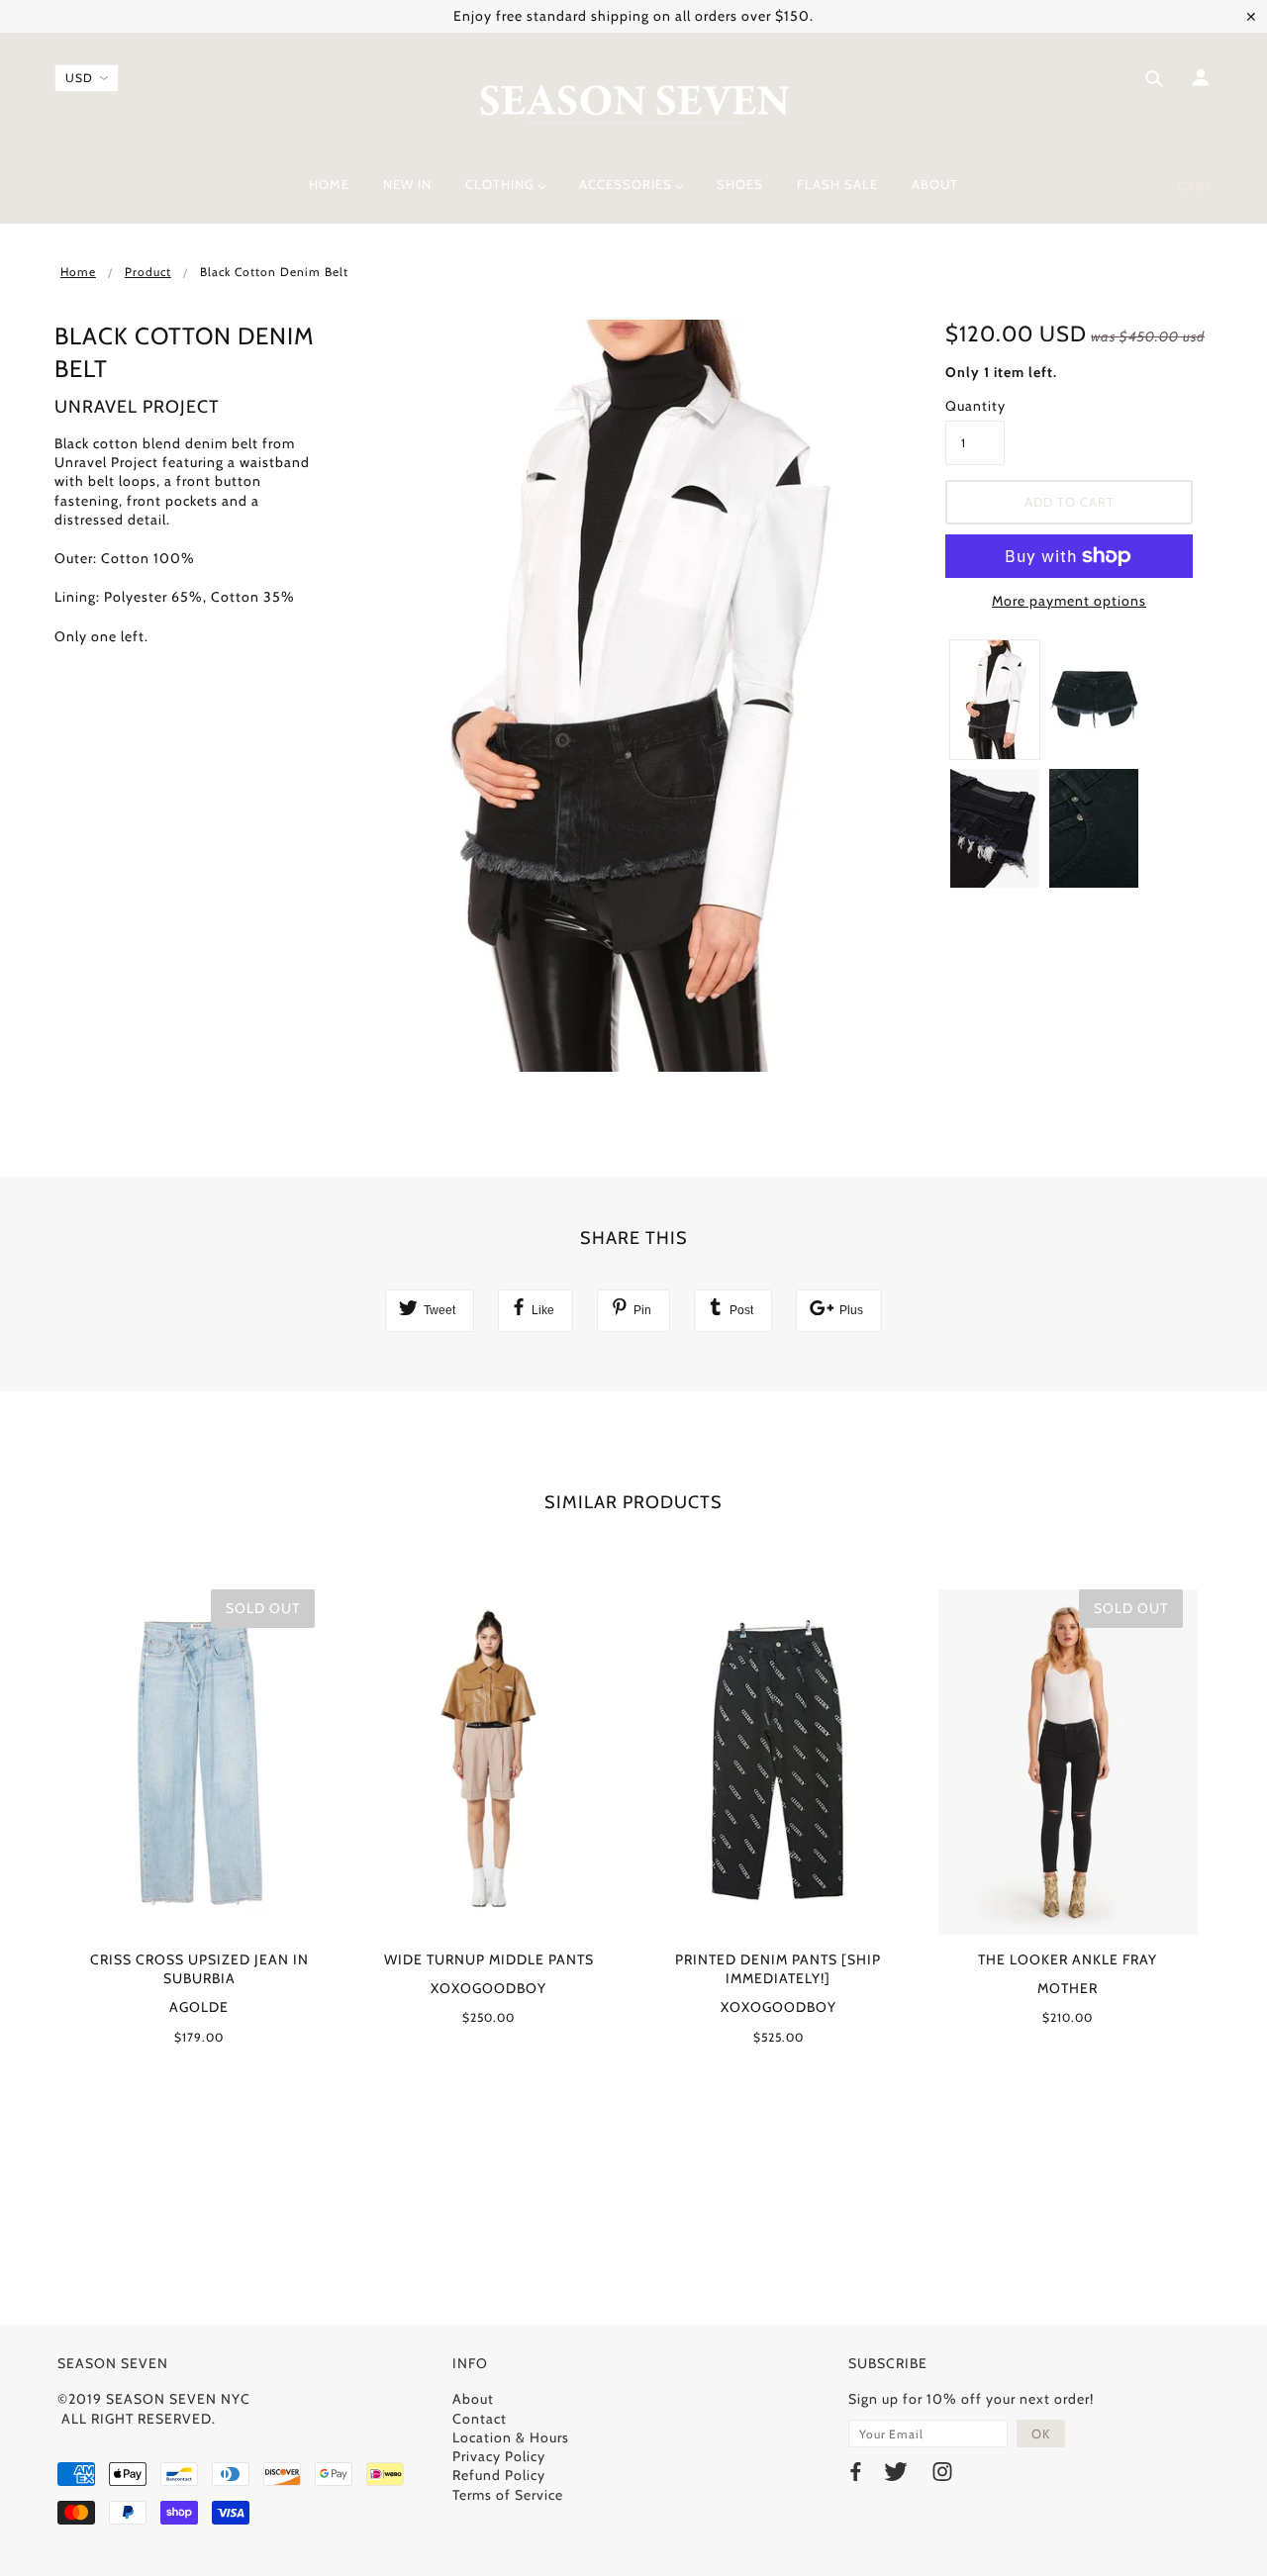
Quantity (975, 406)
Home (78, 272)
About (473, 2399)
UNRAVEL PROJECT (137, 407)
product (148, 272)
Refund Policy (499, 2475)
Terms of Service (508, 2495)
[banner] (634, 102)
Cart (1195, 186)
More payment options (1069, 601)
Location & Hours (511, 2437)
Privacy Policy (499, 2456)
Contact (480, 2419)
